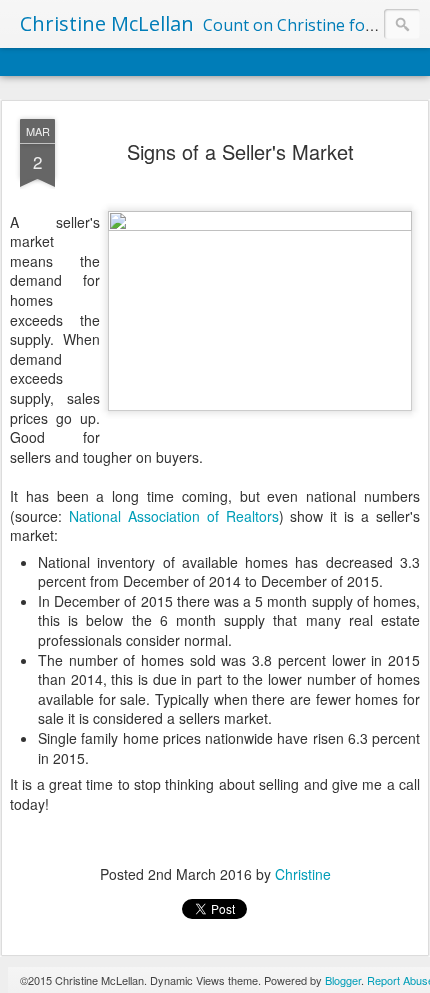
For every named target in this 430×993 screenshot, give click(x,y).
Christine (303, 874)
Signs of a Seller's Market (240, 151)
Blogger (343, 980)
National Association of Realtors (174, 516)
